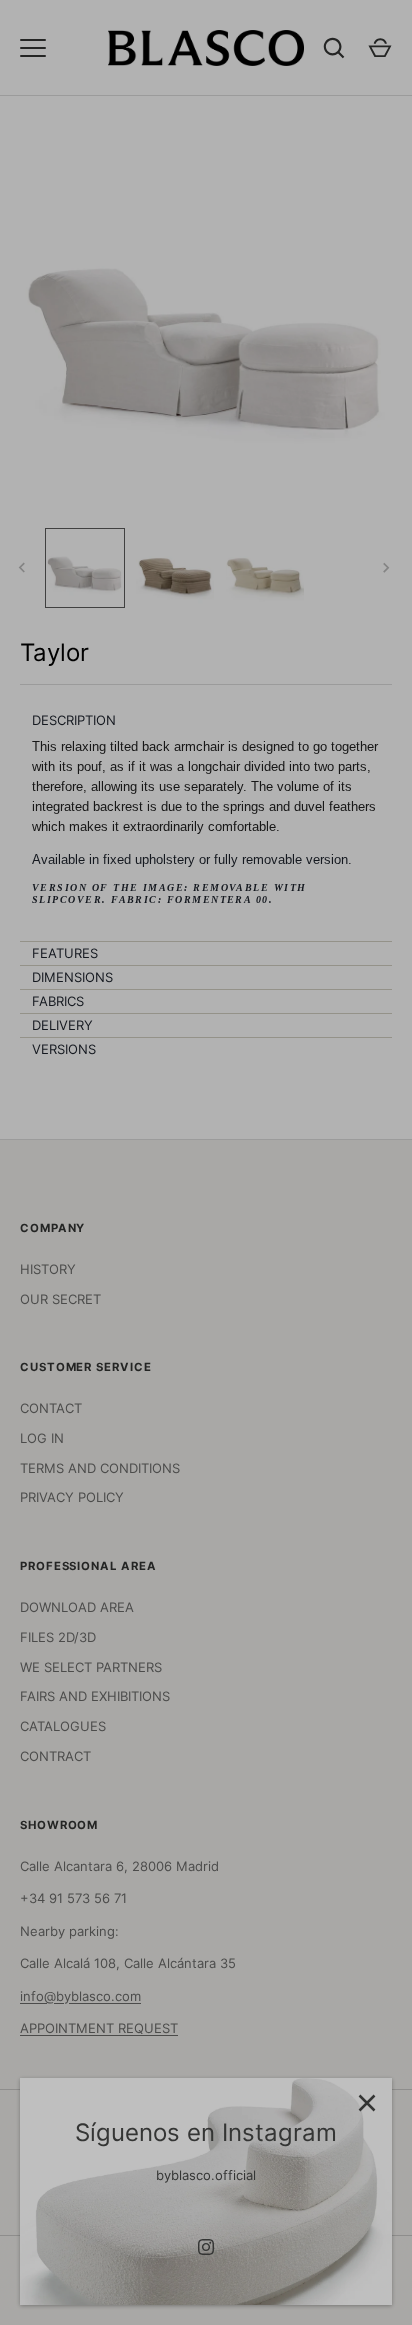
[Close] (367, 2103)
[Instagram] (206, 2247)
